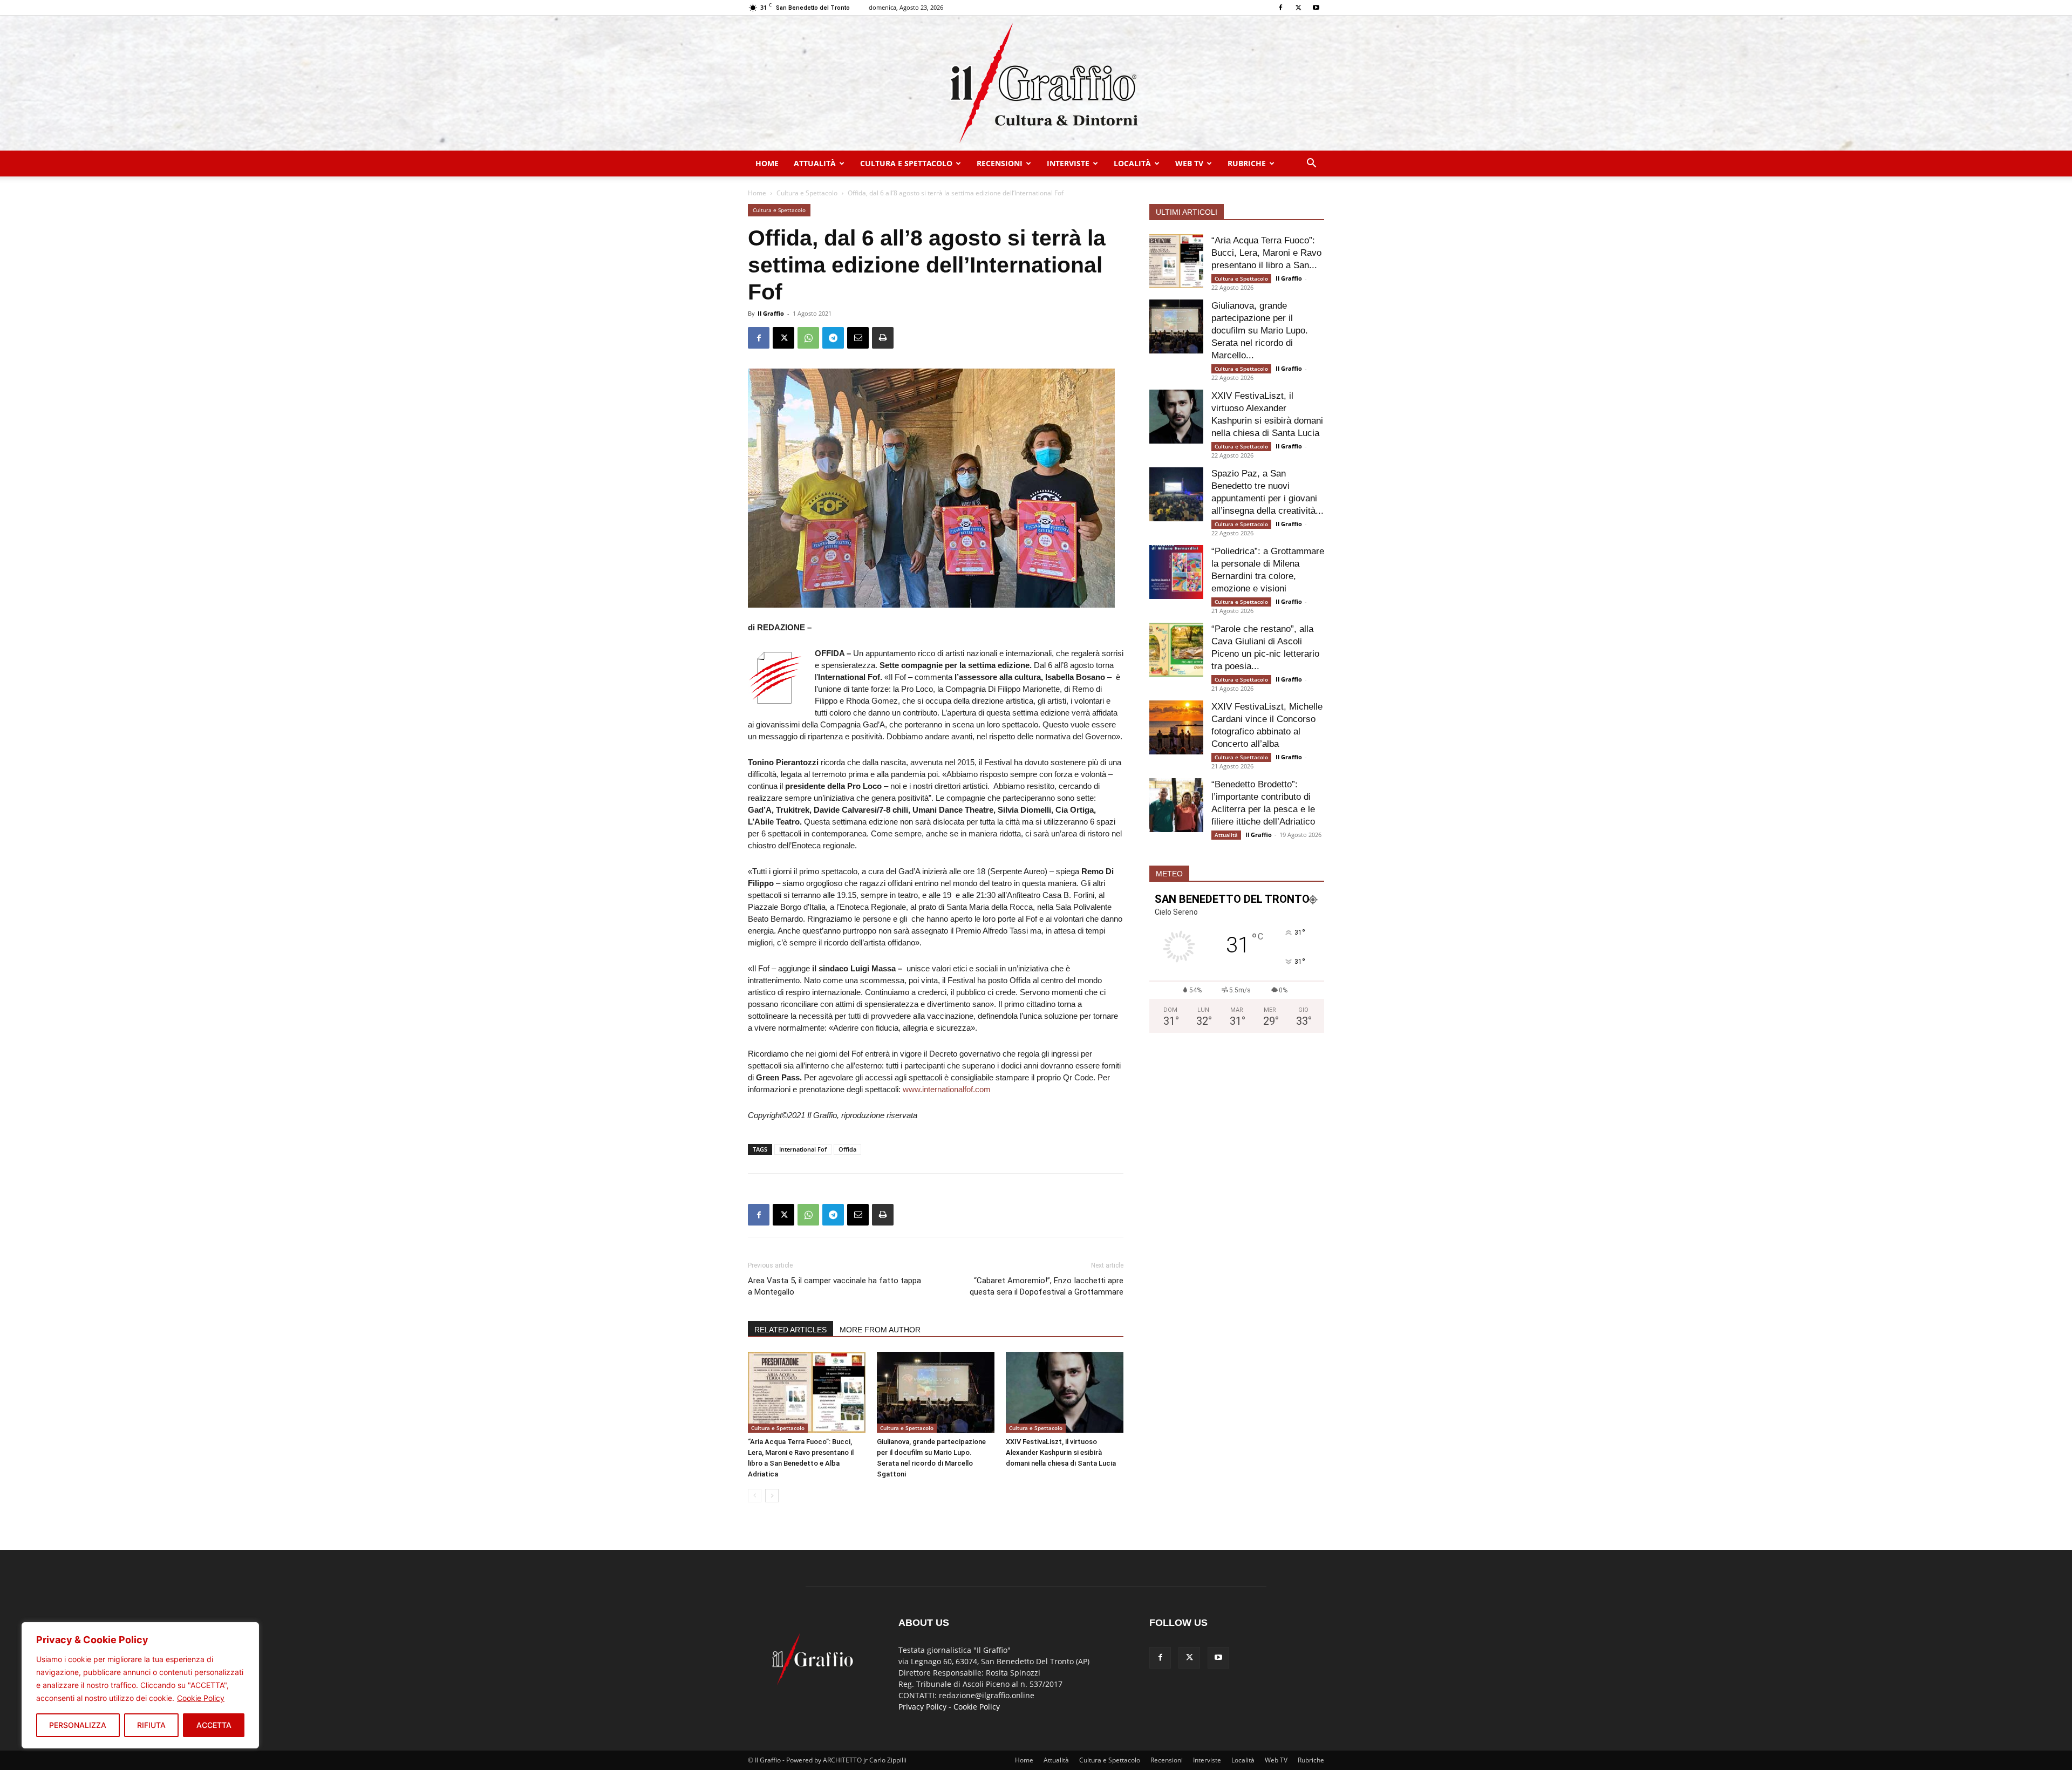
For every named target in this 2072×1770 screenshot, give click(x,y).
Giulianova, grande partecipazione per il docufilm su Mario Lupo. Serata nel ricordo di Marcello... (1260, 331)
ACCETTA (214, 1725)
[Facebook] (1280, 8)
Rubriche (1247, 163)
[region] (140, 1685)
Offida (847, 1149)
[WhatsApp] (808, 338)
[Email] (858, 338)
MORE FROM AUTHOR (880, 1330)
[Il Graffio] (1036, 83)
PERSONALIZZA (78, 1725)
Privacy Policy (922, 1707)
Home (767, 163)
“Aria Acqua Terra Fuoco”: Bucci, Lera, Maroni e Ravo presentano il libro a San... (1266, 253)
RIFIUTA (151, 1725)
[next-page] (772, 1496)
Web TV (1189, 163)
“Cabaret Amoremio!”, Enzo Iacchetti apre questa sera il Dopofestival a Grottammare (1047, 1286)
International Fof (803, 1149)
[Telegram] (833, 338)
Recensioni (1000, 163)
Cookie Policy (201, 1698)
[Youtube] (1316, 8)
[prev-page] (755, 1496)
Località (1132, 163)
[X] (1298, 8)
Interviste (1068, 163)
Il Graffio (771, 313)
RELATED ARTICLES (790, 1330)
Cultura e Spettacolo (906, 163)
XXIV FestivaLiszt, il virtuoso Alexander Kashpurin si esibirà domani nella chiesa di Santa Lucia (1061, 1452)
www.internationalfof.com (947, 1089)
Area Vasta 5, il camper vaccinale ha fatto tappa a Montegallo (834, 1286)
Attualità (815, 163)
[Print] (883, 338)
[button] (1311, 164)
